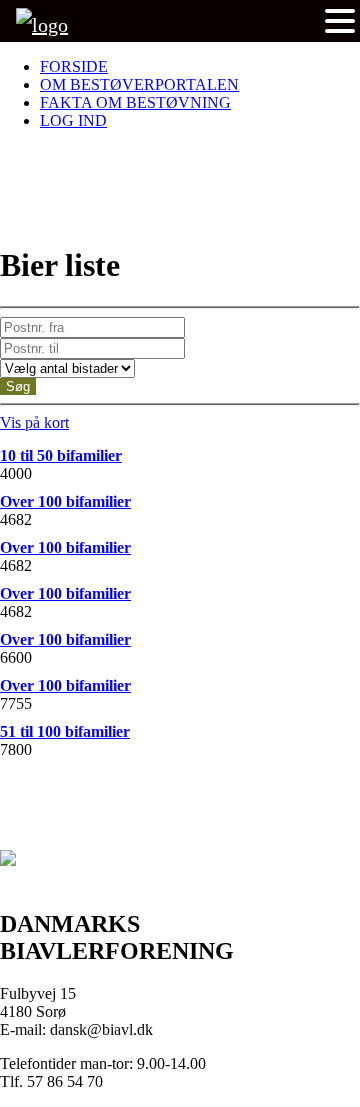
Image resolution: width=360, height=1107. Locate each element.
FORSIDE (74, 66)
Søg (18, 386)
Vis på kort (34, 422)
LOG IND (73, 120)
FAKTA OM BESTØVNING (135, 102)
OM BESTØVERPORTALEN (139, 84)
